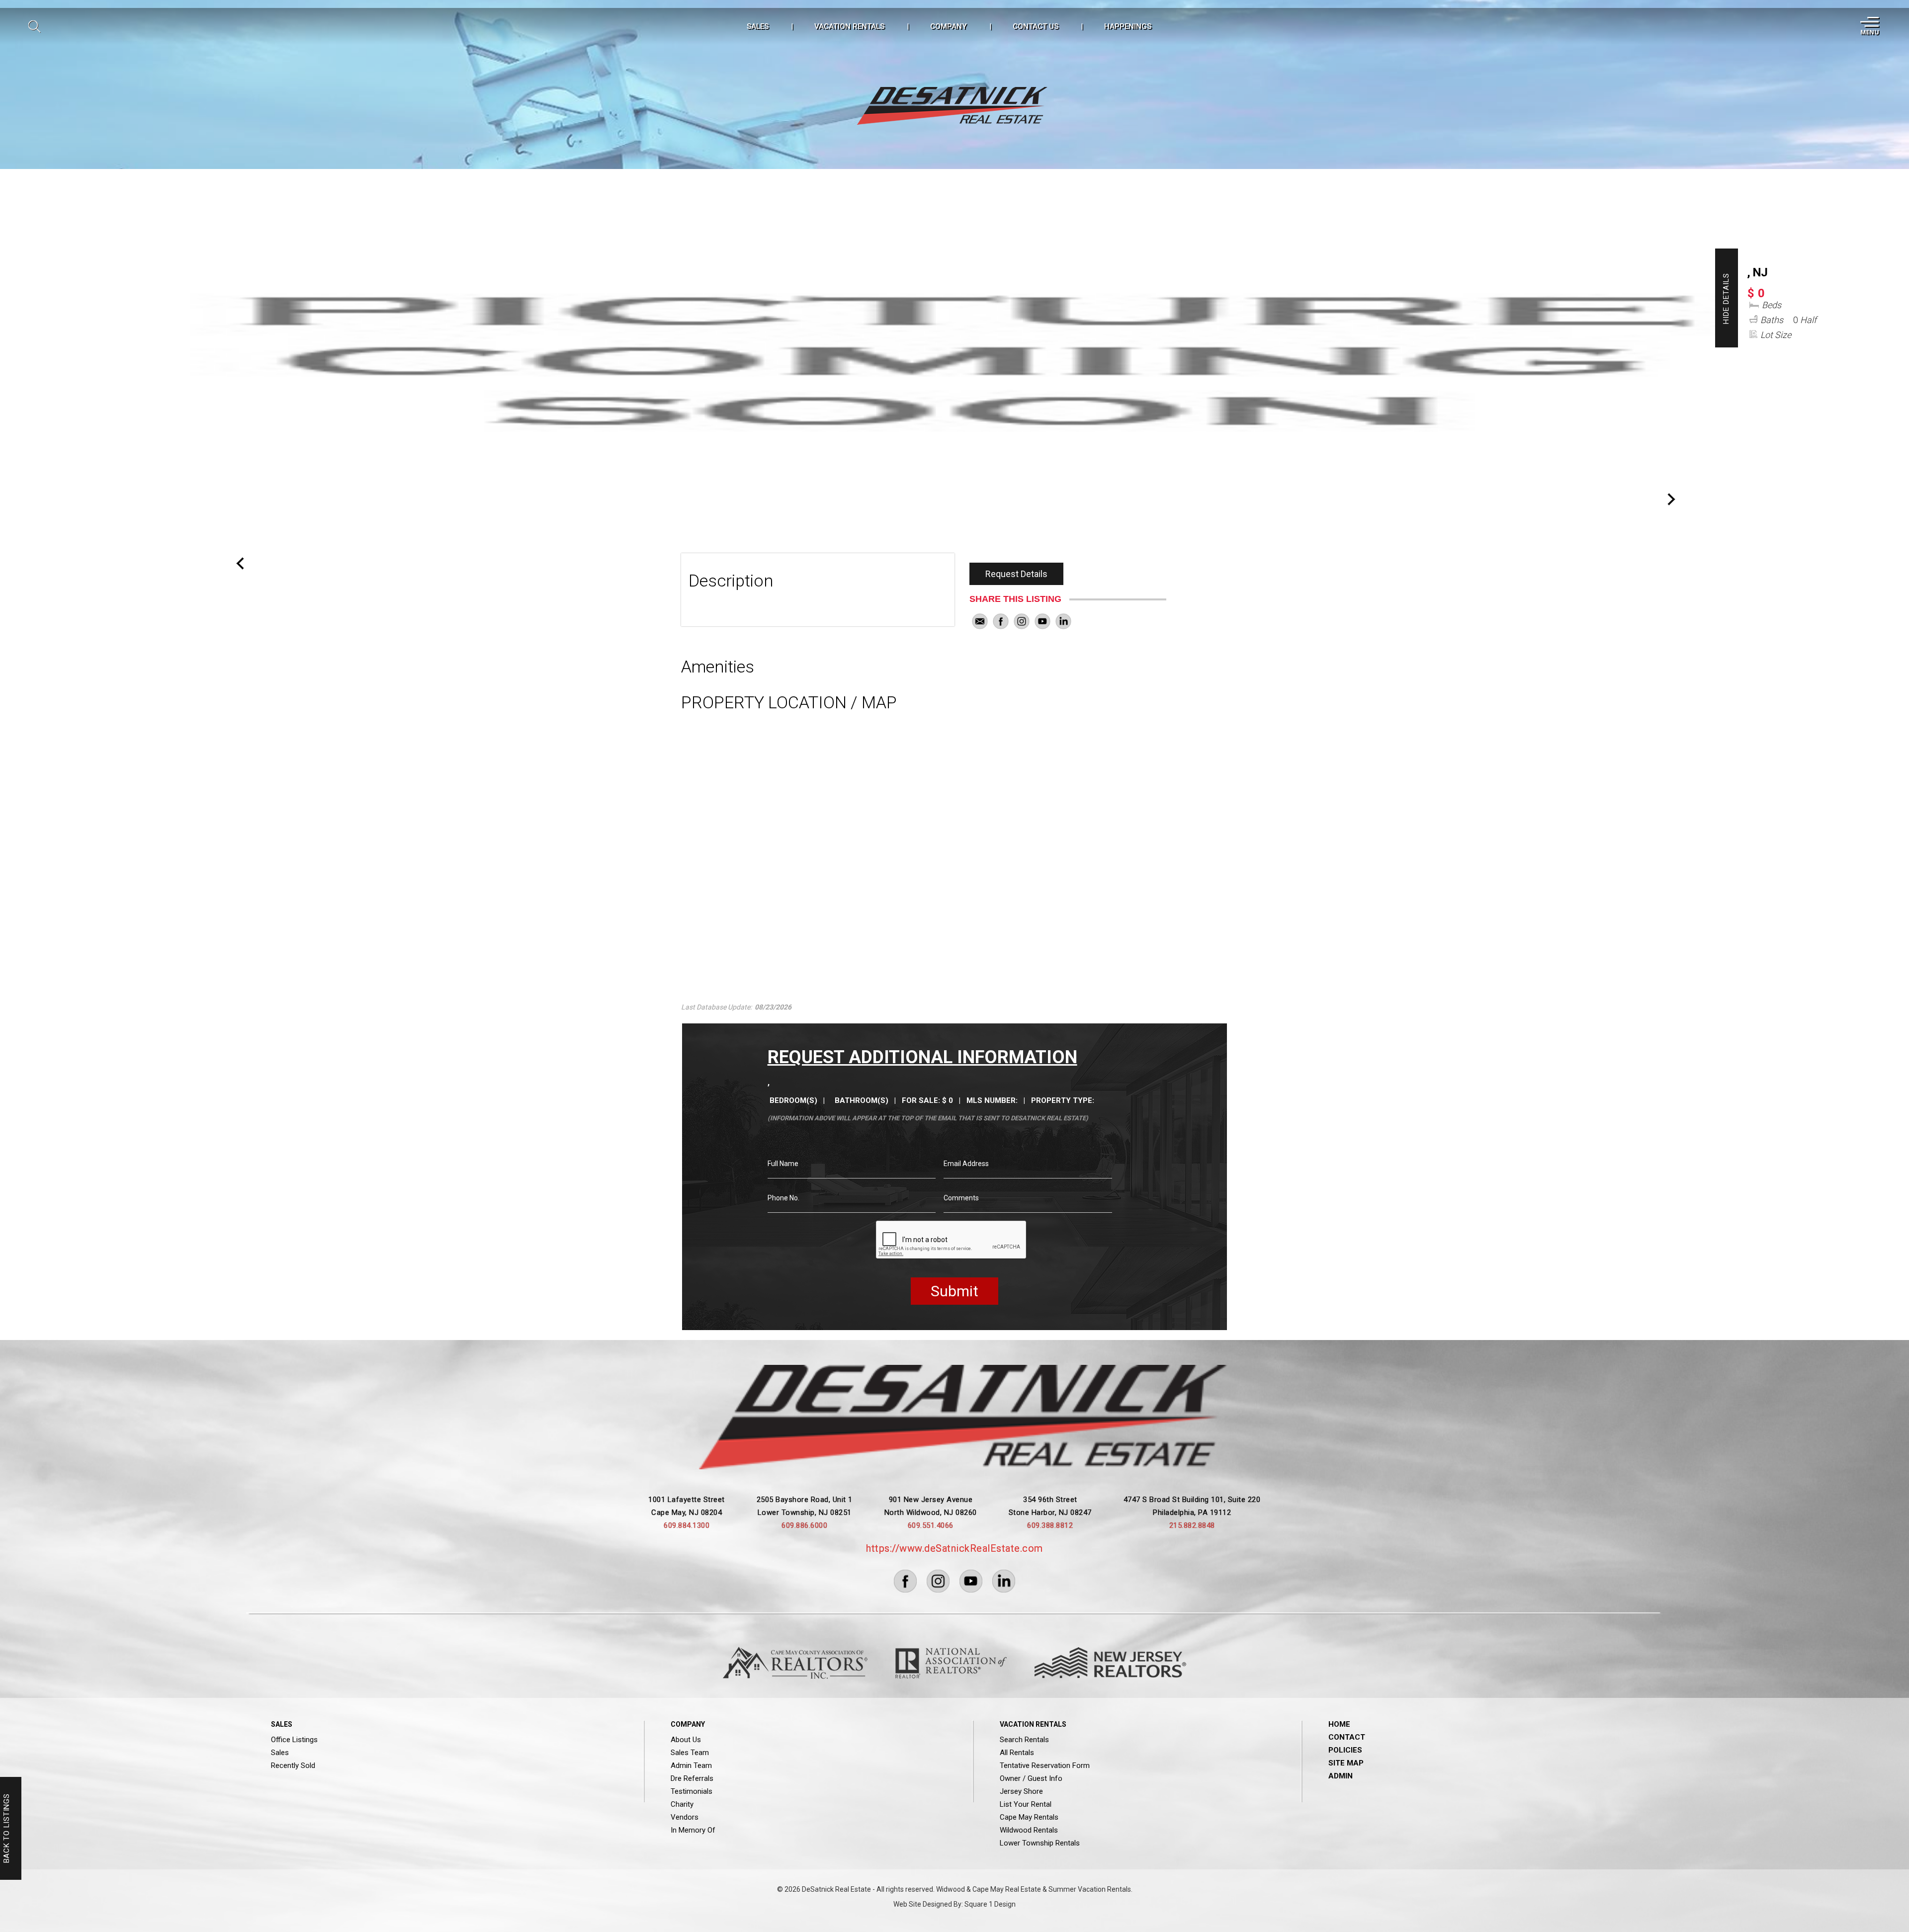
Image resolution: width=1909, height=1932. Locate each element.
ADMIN (1341, 1776)
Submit (954, 1291)
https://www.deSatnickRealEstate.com (954, 1548)
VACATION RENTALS (849, 26)
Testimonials (692, 1791)
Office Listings (294, 1740)
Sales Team (690, 1753)
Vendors (685, 1817)
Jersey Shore (1021, 1791)
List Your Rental (1026, 1804)
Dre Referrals (692, 1778)
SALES (758, 26)
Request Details (1016, 574)
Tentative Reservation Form (1045, 1765)
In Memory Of (693, 1830)
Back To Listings (6, 1829)
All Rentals (1017, 1753)
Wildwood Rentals (1029, 1830)
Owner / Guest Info (1031, 1778)
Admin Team (691, 1765)
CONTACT (1347, 1737)
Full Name (783, 1164)
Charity (682, 1804)
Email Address (966, 1164)
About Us (686, 1740)
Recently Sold (293, 1765)
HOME (1339, 1724)
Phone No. (783, 1198)
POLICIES (1345, 1750)
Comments (961, 1198)
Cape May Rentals (1029, 1817)
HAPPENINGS (1128, 26)
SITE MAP (1346, 1763)
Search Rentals (1024, 1740)
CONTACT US (1036, 26)
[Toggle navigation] (1868, 26)
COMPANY (949, 26)
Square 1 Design (990, 1904)
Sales (280, 1753)
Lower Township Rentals (1040, 1843)
